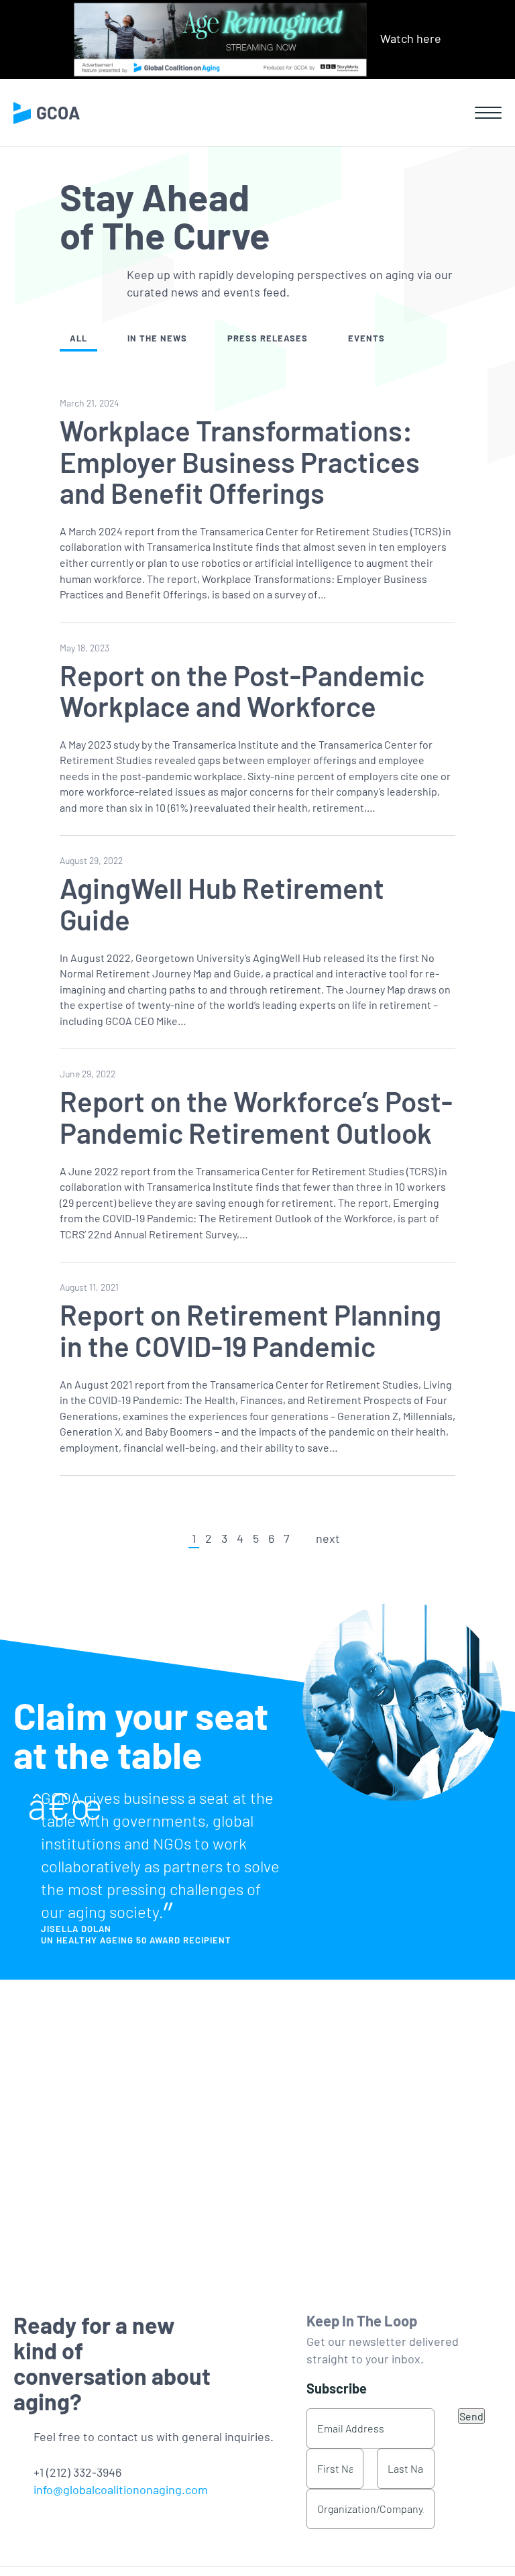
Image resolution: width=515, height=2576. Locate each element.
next (328, 1538)
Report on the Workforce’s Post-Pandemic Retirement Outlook (256, 1116)
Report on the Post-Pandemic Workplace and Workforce (242, 690)
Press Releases (268, 338)
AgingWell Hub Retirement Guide (222, 903)
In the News (157, 338)
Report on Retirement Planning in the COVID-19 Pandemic (250, 1330)
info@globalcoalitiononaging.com (121, 2489)
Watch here (411, 38)
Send (471, 2416)
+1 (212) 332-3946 (77, 2472)
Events (366, 338)
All (78, 338)
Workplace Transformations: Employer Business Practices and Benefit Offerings (240, 461)
